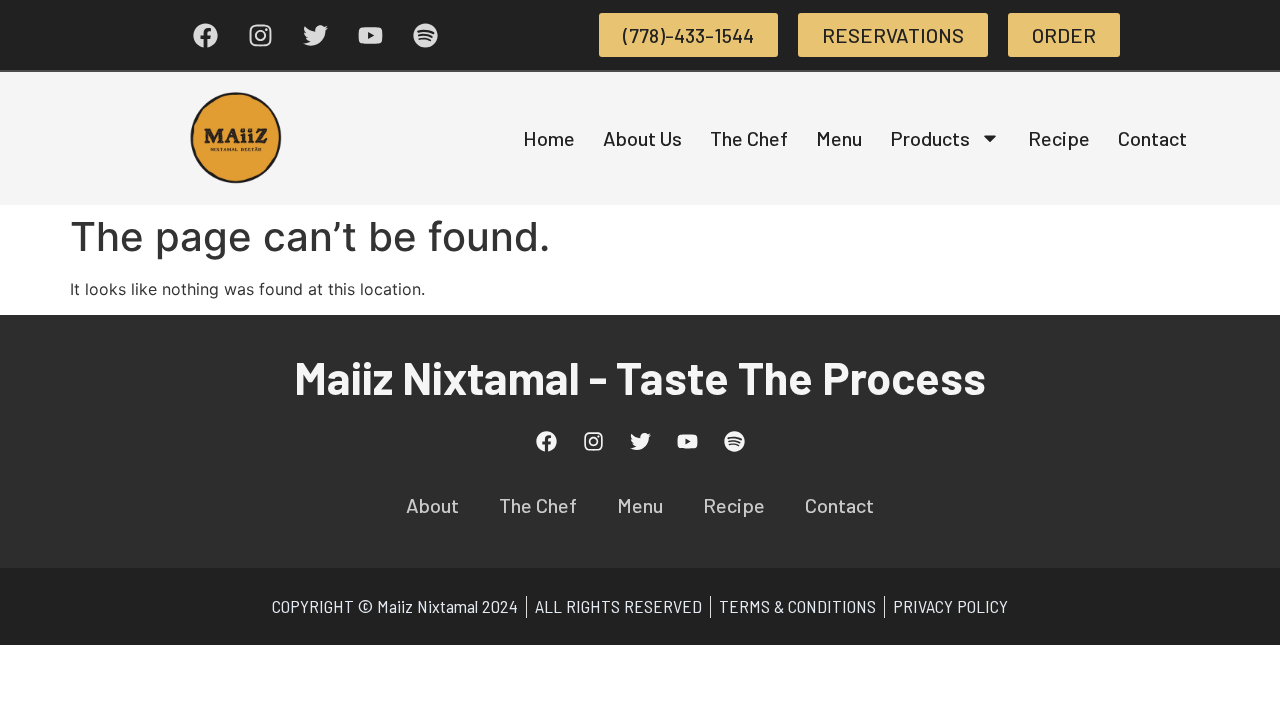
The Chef (749, 138)
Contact (1152, 138)
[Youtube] (370, 35)
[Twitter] (315, 35)
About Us (642, 138)
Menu (839, 138)
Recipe (1059, 138)
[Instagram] (260, 35)
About (432, 505)
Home (549, 138)
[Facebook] (205, 35)
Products (930, 138)
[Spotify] (425, 35)
